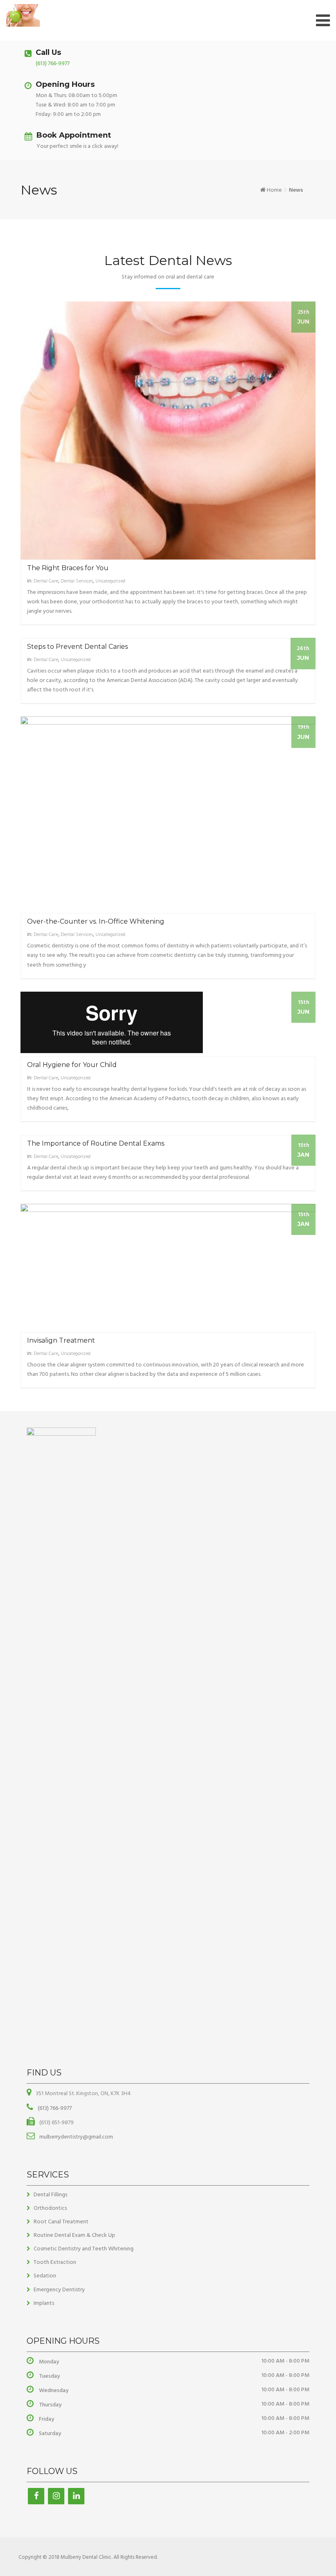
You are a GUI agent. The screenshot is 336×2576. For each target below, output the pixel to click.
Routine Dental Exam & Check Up (74, 2235)
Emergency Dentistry (59, 2290)
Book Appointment (74, 135)
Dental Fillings (50, 2195)
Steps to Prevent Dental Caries (77, 647)
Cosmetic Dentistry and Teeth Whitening (84, 2249)
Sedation (45, 2276)
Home (274, 190)
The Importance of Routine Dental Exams (96, 1143)
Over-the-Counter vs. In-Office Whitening (96, 921)
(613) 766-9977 (53, 64)
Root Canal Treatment (61, 2222)
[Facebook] (36, 2496)
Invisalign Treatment (61, 1340)
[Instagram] (56, 2496)
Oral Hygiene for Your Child (72, 1065)
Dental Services (77, 581)
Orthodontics (50, 2208)
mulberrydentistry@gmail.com (76, 2137)
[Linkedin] (76, 2496)
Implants (44, 2303)
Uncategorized (110, 581)
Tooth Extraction (55, 2262)
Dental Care (46, 581)
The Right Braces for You (68, 568)
